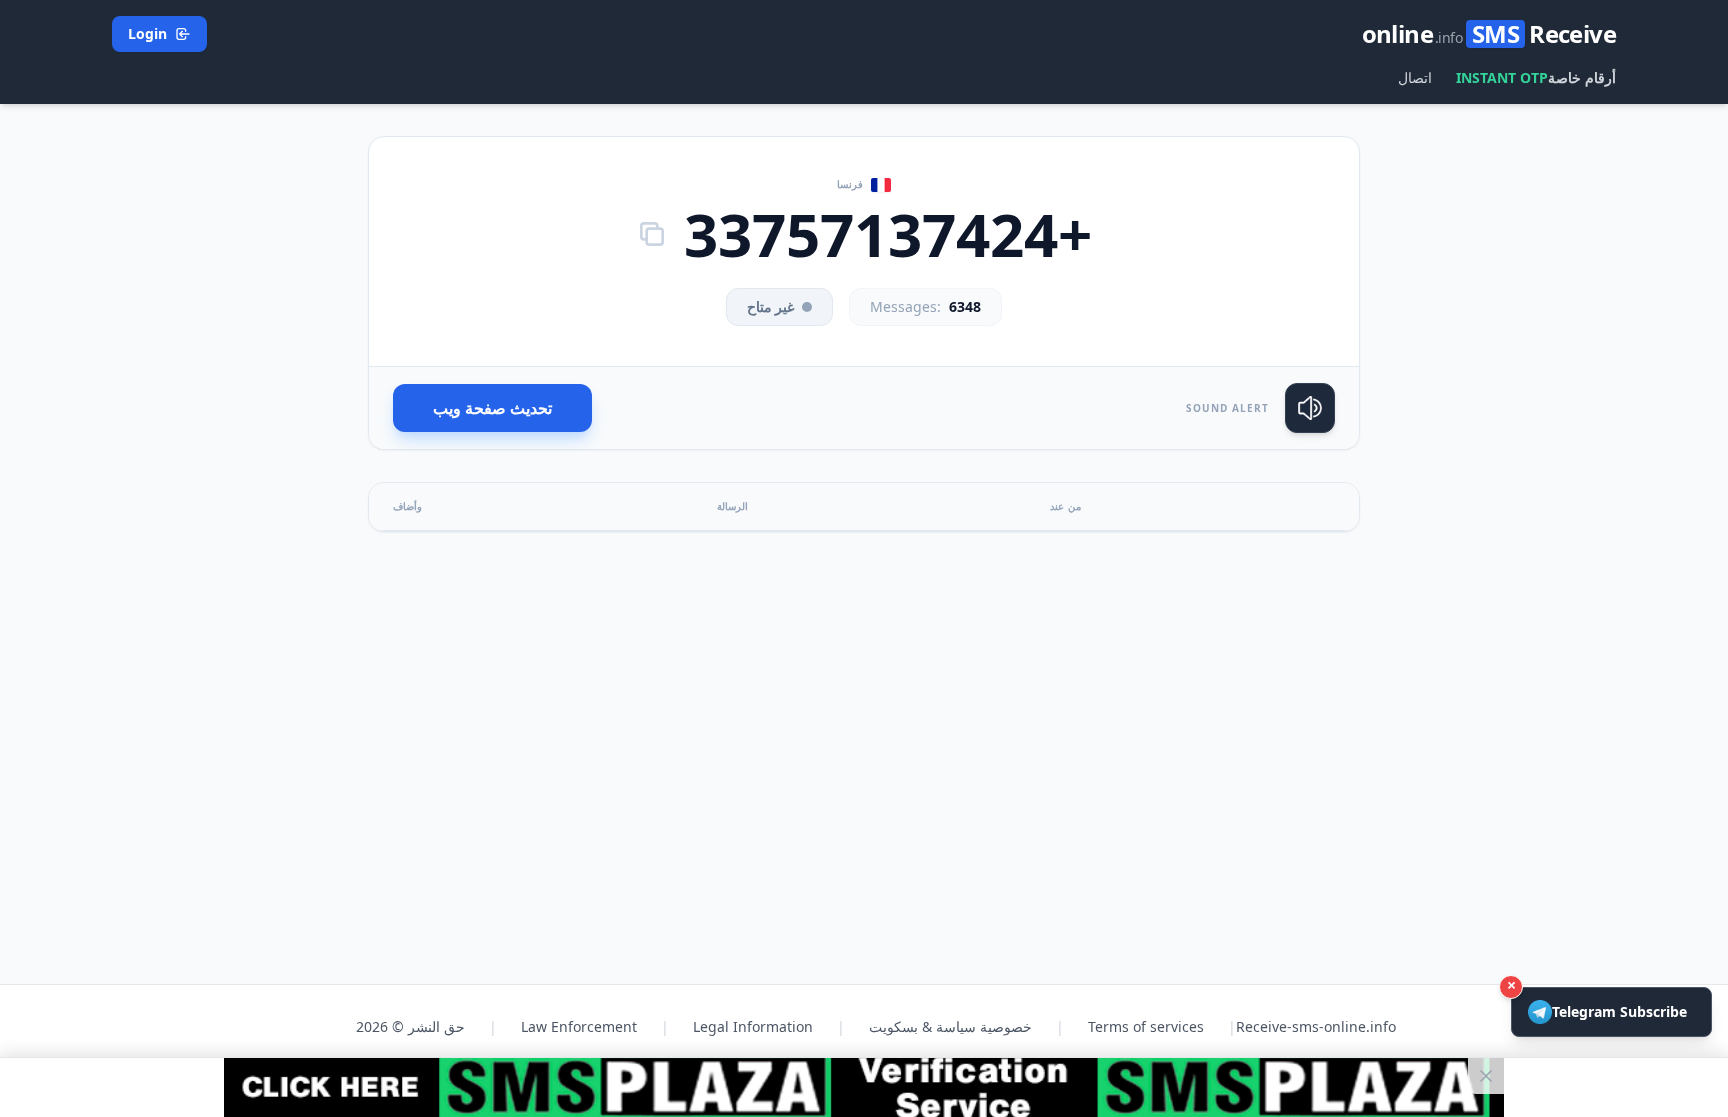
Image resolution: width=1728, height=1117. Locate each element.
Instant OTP (1502, 77)
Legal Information (753, 1026)
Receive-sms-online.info (1316, 1026)
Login (147, 33)
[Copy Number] (652, 234)
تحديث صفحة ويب (492, 408)
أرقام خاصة (1582, 77)
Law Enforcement (579, 1026)
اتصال (1415, 77)
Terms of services (1146, 1026)
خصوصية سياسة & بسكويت (950, 1026)
